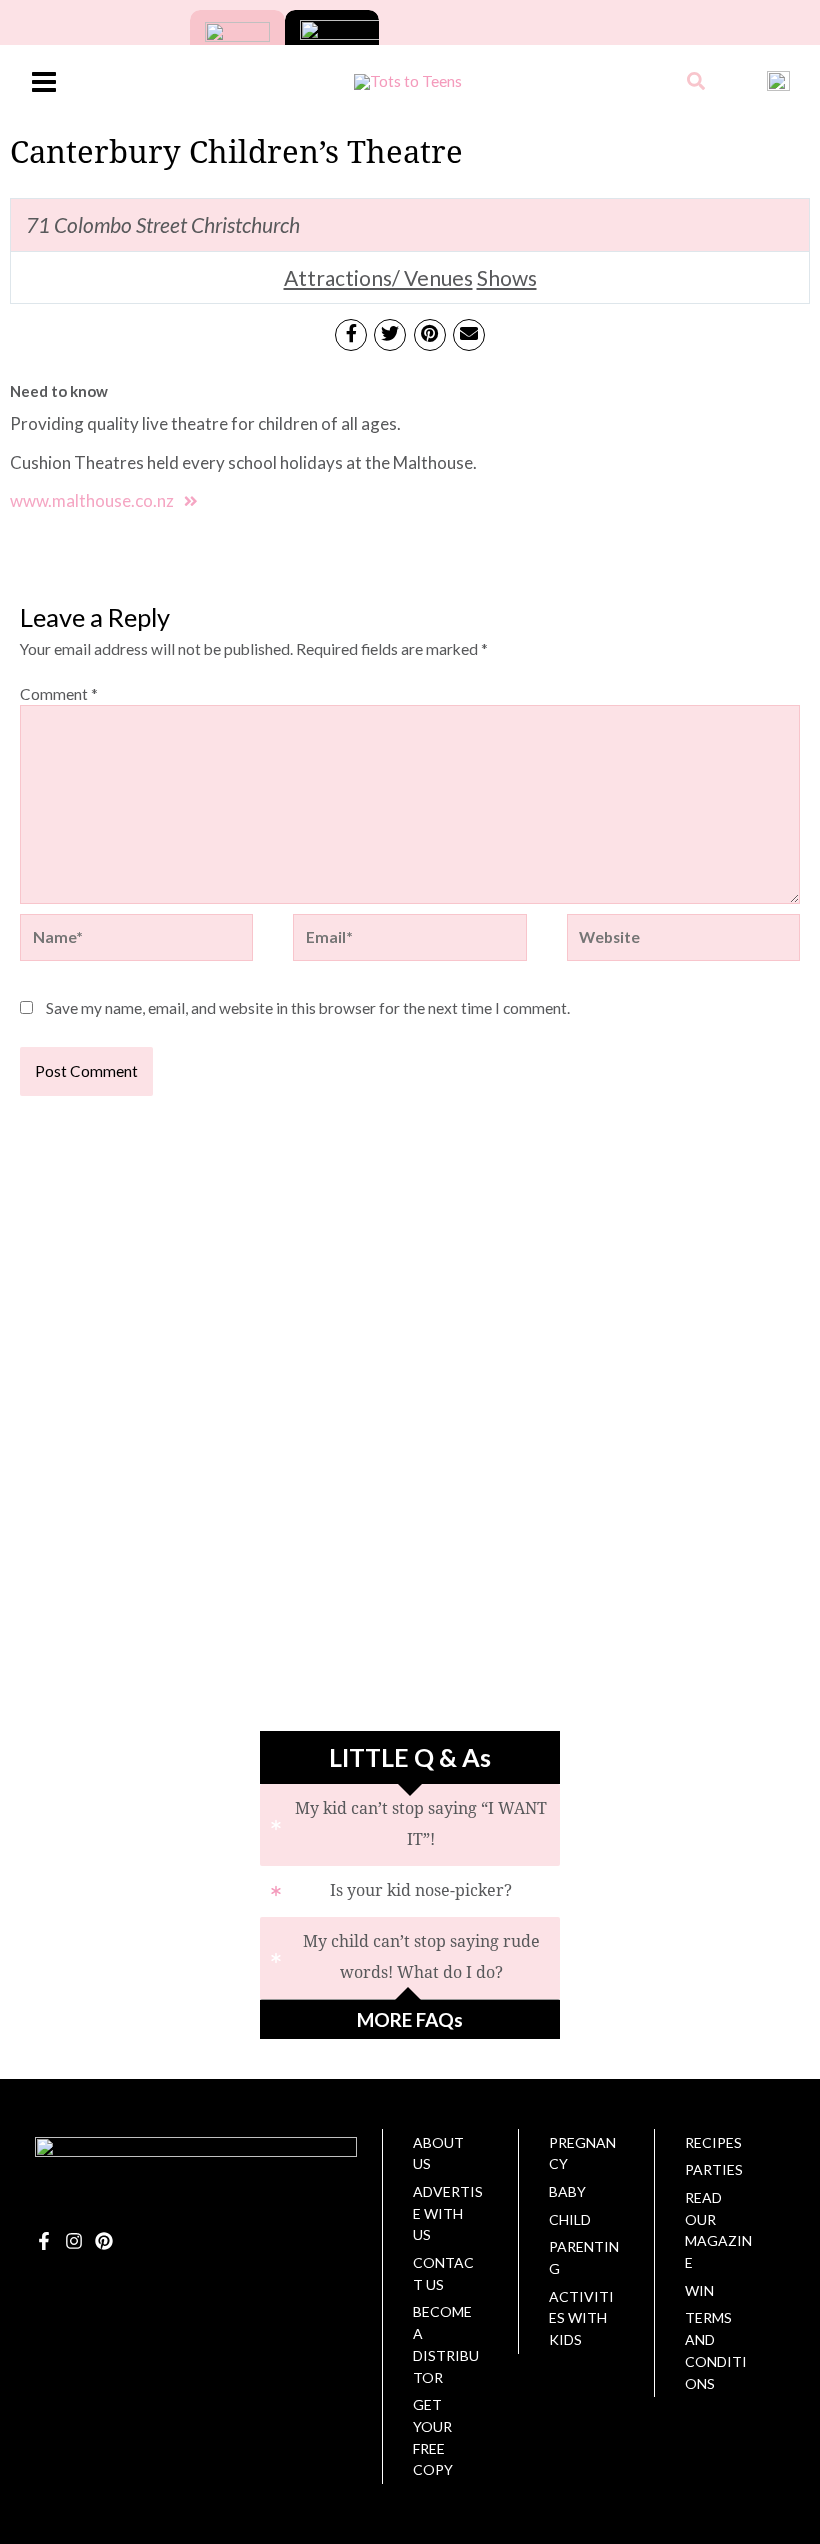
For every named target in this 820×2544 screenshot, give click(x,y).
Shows (507, 277)
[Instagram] (74, 2241)
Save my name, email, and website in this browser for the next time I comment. (308, 1008)
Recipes (713, 2142)
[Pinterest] (104, 2241)
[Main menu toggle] (43, 81)
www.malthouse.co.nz (92, 500)
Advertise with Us (448, 2213)
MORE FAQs (410, 2019)
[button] (697, 83)
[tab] (410, 1825)
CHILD (570, 2219)
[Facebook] (44, 2241)
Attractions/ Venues (378, 277)
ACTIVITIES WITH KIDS (581, 2318)
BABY (567, 2191)
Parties (714, 2169)
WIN (699, 2290)
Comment (59, 694)
